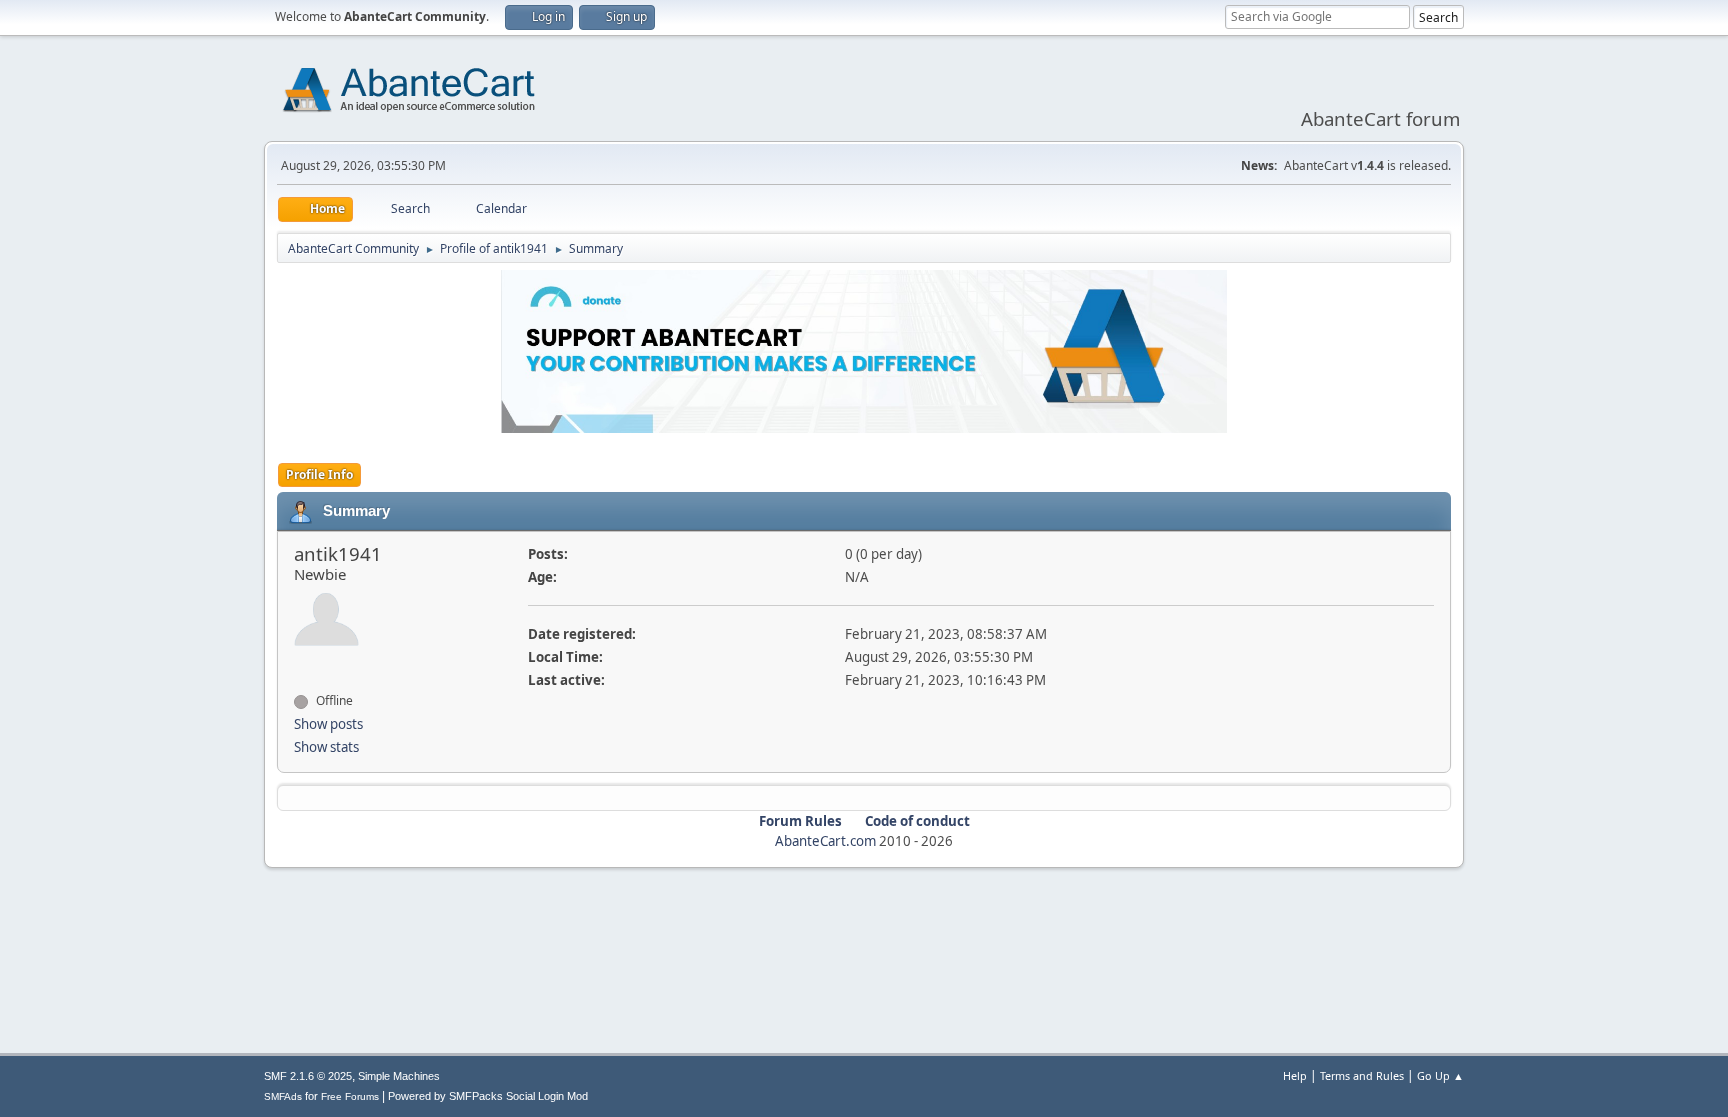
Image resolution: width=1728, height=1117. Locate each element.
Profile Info (319, 474)
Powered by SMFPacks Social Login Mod (488, 1096)
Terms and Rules (1362, 1075)
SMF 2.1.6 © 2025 (308, 1076)
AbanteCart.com (825, 841)
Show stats (326, 747)
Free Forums (350, 1096)
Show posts (328, 724)
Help (1295, 1075)
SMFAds (283, 1096)
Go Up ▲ (1440, 1075)
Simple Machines (399, 1076)
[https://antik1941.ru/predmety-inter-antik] (302, 665)
